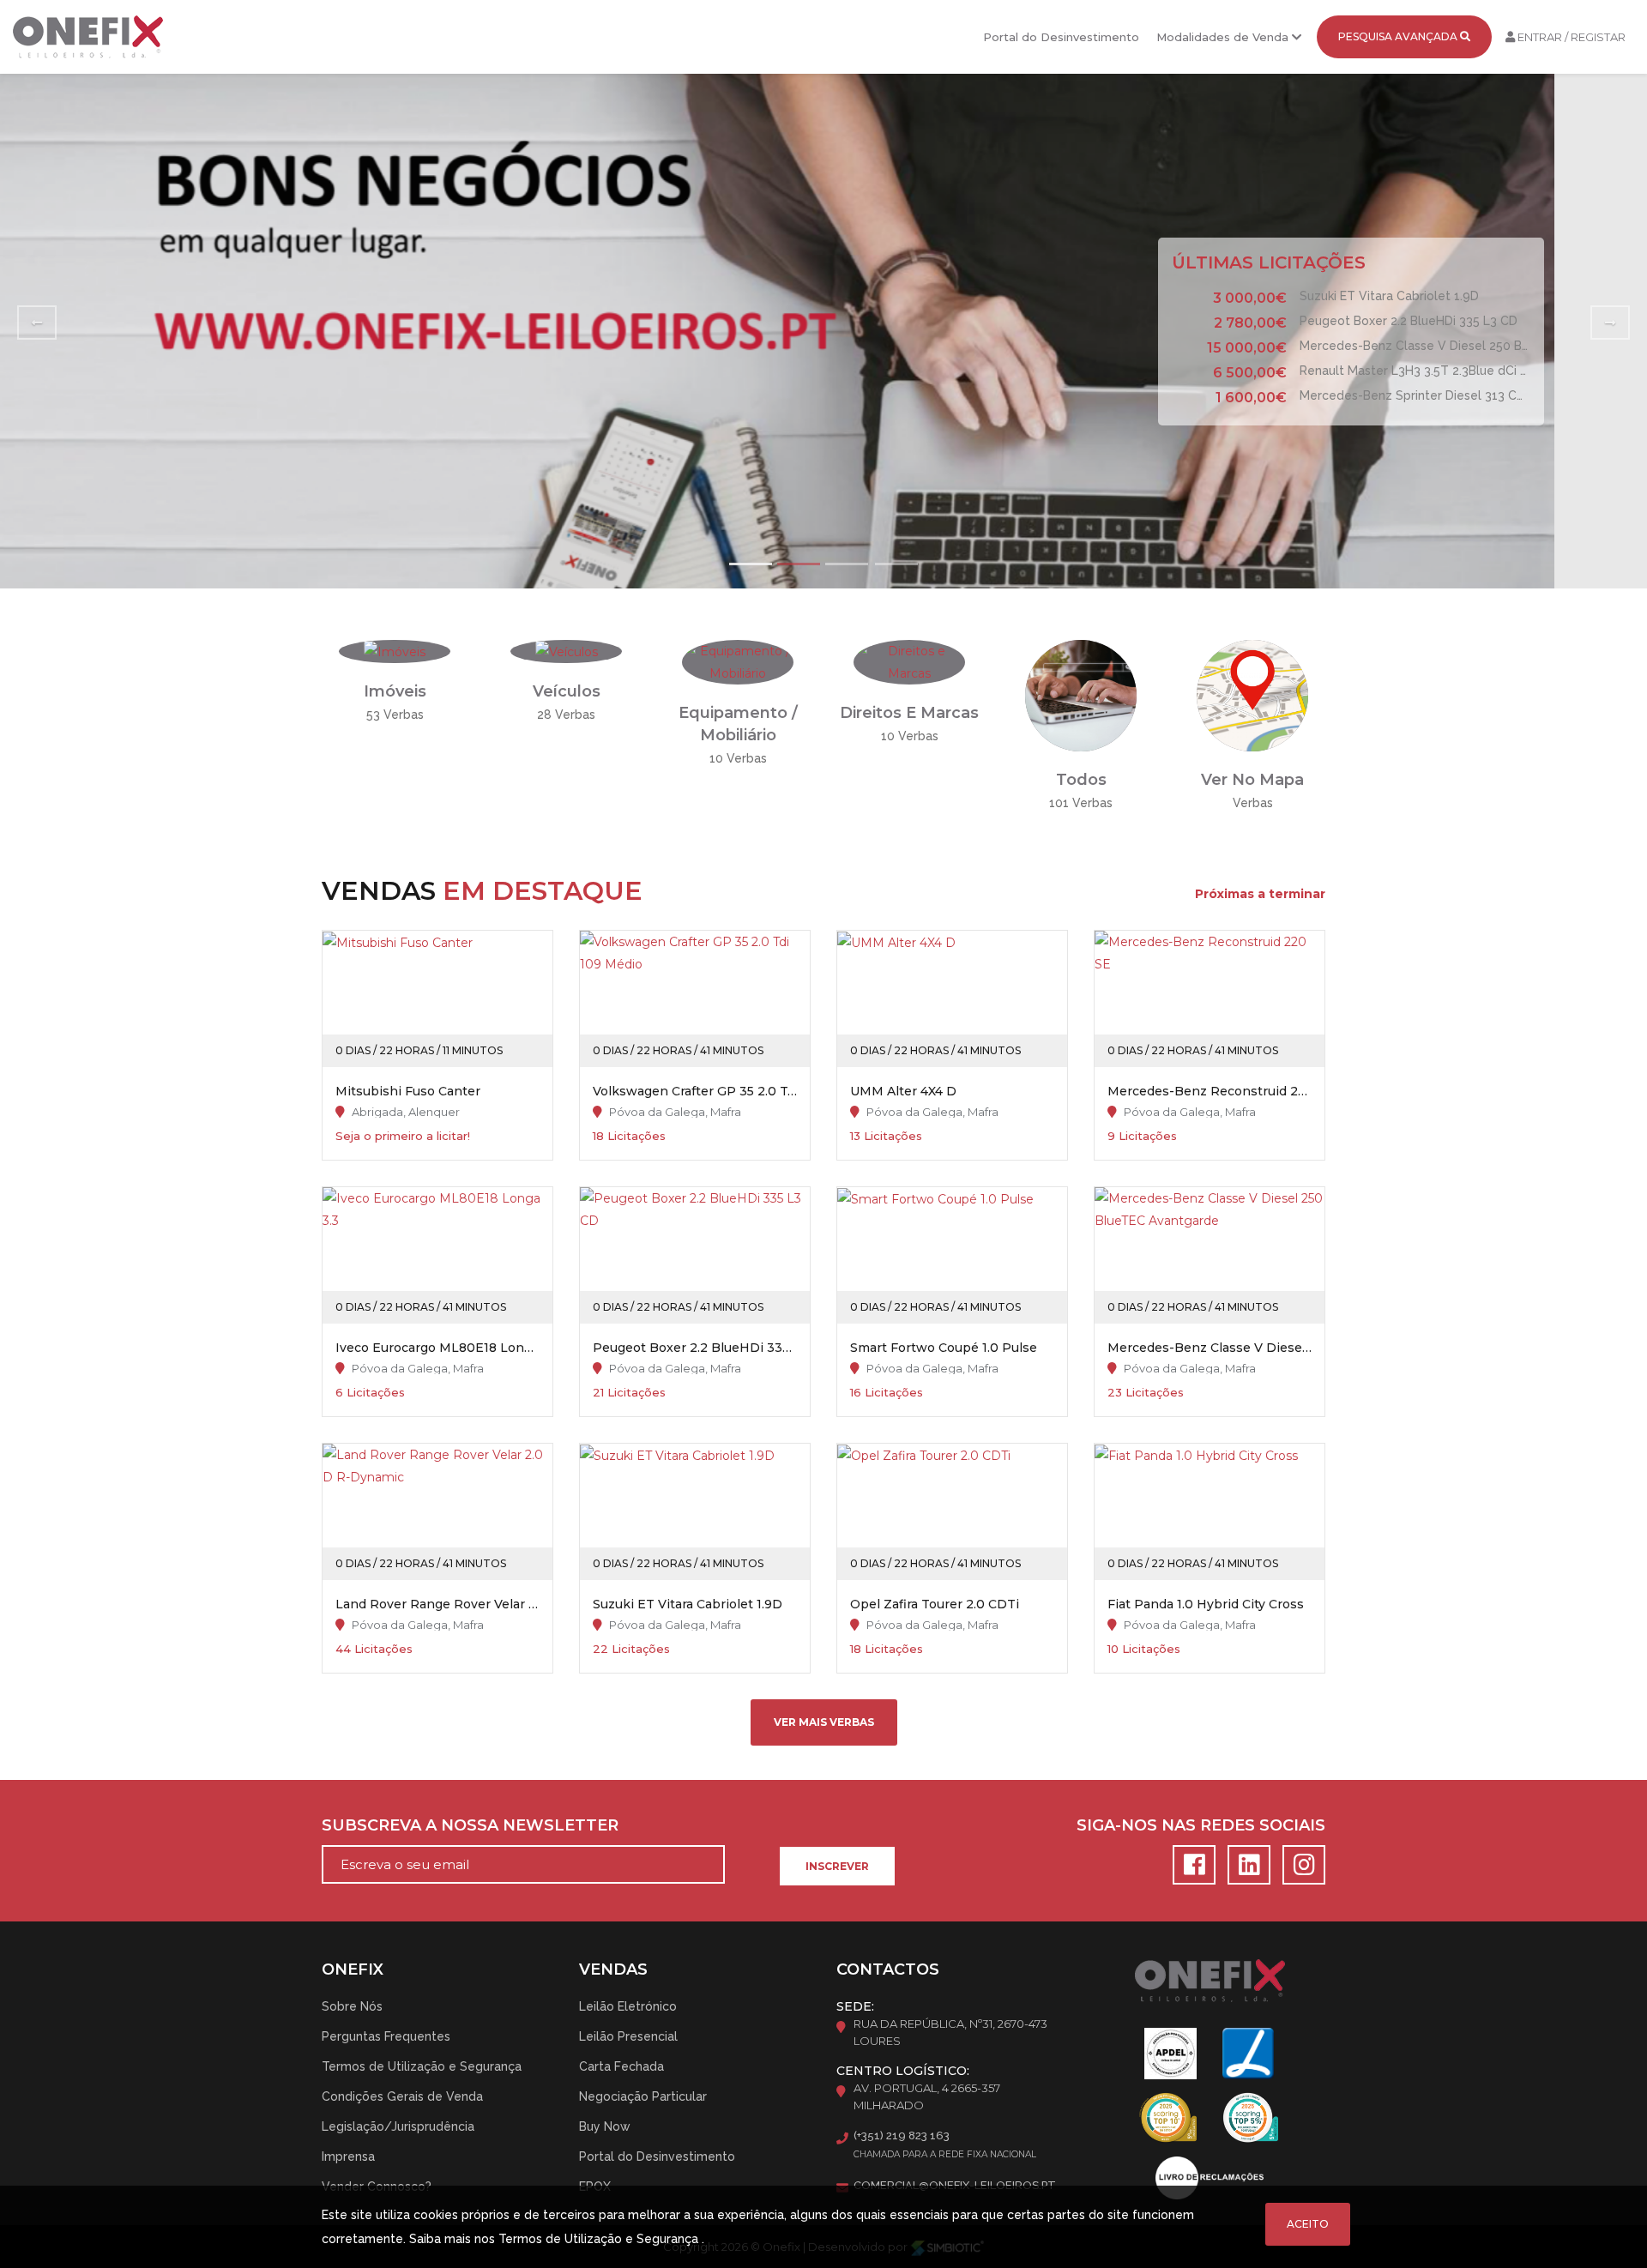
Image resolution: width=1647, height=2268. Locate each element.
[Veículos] (567, 651)
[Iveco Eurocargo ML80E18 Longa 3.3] (437, 1255)
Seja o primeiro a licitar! (403, 1136)
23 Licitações (1146, 1392)
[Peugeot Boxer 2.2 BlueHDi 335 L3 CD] (695, 1255)
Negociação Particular (643, 2096)
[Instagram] (1300, 1869)
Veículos (567, 691)
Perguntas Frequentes (386, 2036)
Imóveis (395, 691)
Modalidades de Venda (1224, 37)
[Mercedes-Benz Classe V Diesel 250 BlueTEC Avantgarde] (1210, 1255)
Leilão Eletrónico (628, 2006)
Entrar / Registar (1570, 37)
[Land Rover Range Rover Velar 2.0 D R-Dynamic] (437, 1512)
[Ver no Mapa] (1252, 695)
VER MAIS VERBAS (824, 1722)
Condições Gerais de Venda (402, 2096)
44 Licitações (374, 1649)
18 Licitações (629, 1136)
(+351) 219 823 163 (902, 2135)
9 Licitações (1142, 1136)
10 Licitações (1144, 1649)
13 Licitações (886, 1136)
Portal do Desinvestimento (1061, 37)
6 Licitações (370, 1392)
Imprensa (348, 2156)
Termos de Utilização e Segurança (422, 2066)
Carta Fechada (621, 2066)
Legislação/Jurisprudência (398, 2126)
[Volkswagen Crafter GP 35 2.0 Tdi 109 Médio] (695, 999)
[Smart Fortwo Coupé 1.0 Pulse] (952, 1255)
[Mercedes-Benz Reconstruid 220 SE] (1210, 999)
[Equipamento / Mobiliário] (738, 661)
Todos (1081, 780)
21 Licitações (629, 1392)
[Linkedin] (1246, 1869)
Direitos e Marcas (909, 713)
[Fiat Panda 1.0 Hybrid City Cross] (1210, 1512)
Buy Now (605, 2126)
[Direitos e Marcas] (909, 661)
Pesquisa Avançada (1399, 36)
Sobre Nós (352, 2006)
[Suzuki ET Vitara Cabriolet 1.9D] (695, 1512)
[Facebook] (1192, 1869)
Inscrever (837, 1866)
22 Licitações (631, 1649)
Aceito (1308, 2224)
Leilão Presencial (628, 2036)
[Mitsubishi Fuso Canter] (437, 999)
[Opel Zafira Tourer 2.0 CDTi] (952, 1512)
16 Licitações (887, 1392)
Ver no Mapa (1252, 780)
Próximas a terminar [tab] (1260, 894)
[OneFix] (88, 37)
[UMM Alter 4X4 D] (952, 999)
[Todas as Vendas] (1081, 695)
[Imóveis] (395, 651)
